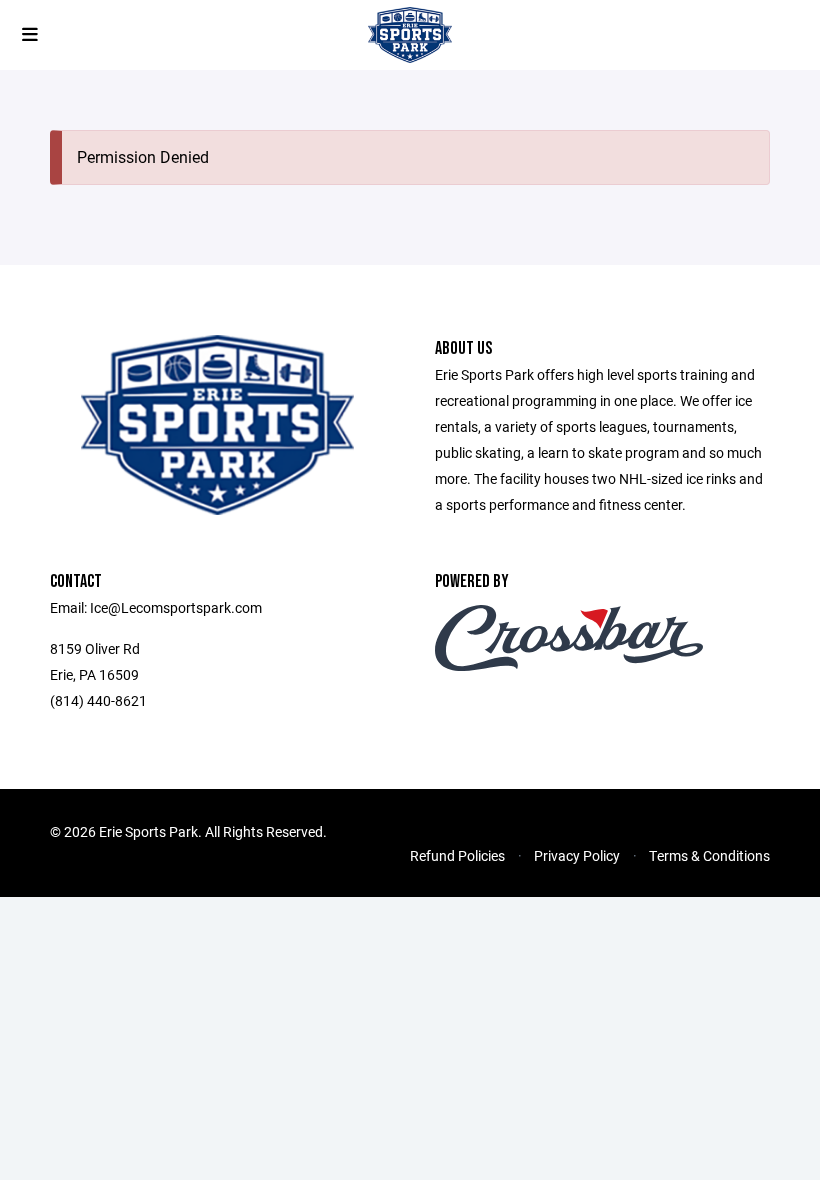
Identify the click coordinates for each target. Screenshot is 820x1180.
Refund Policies (457, 855)
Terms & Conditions (709, 855)
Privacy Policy (577, 855)
